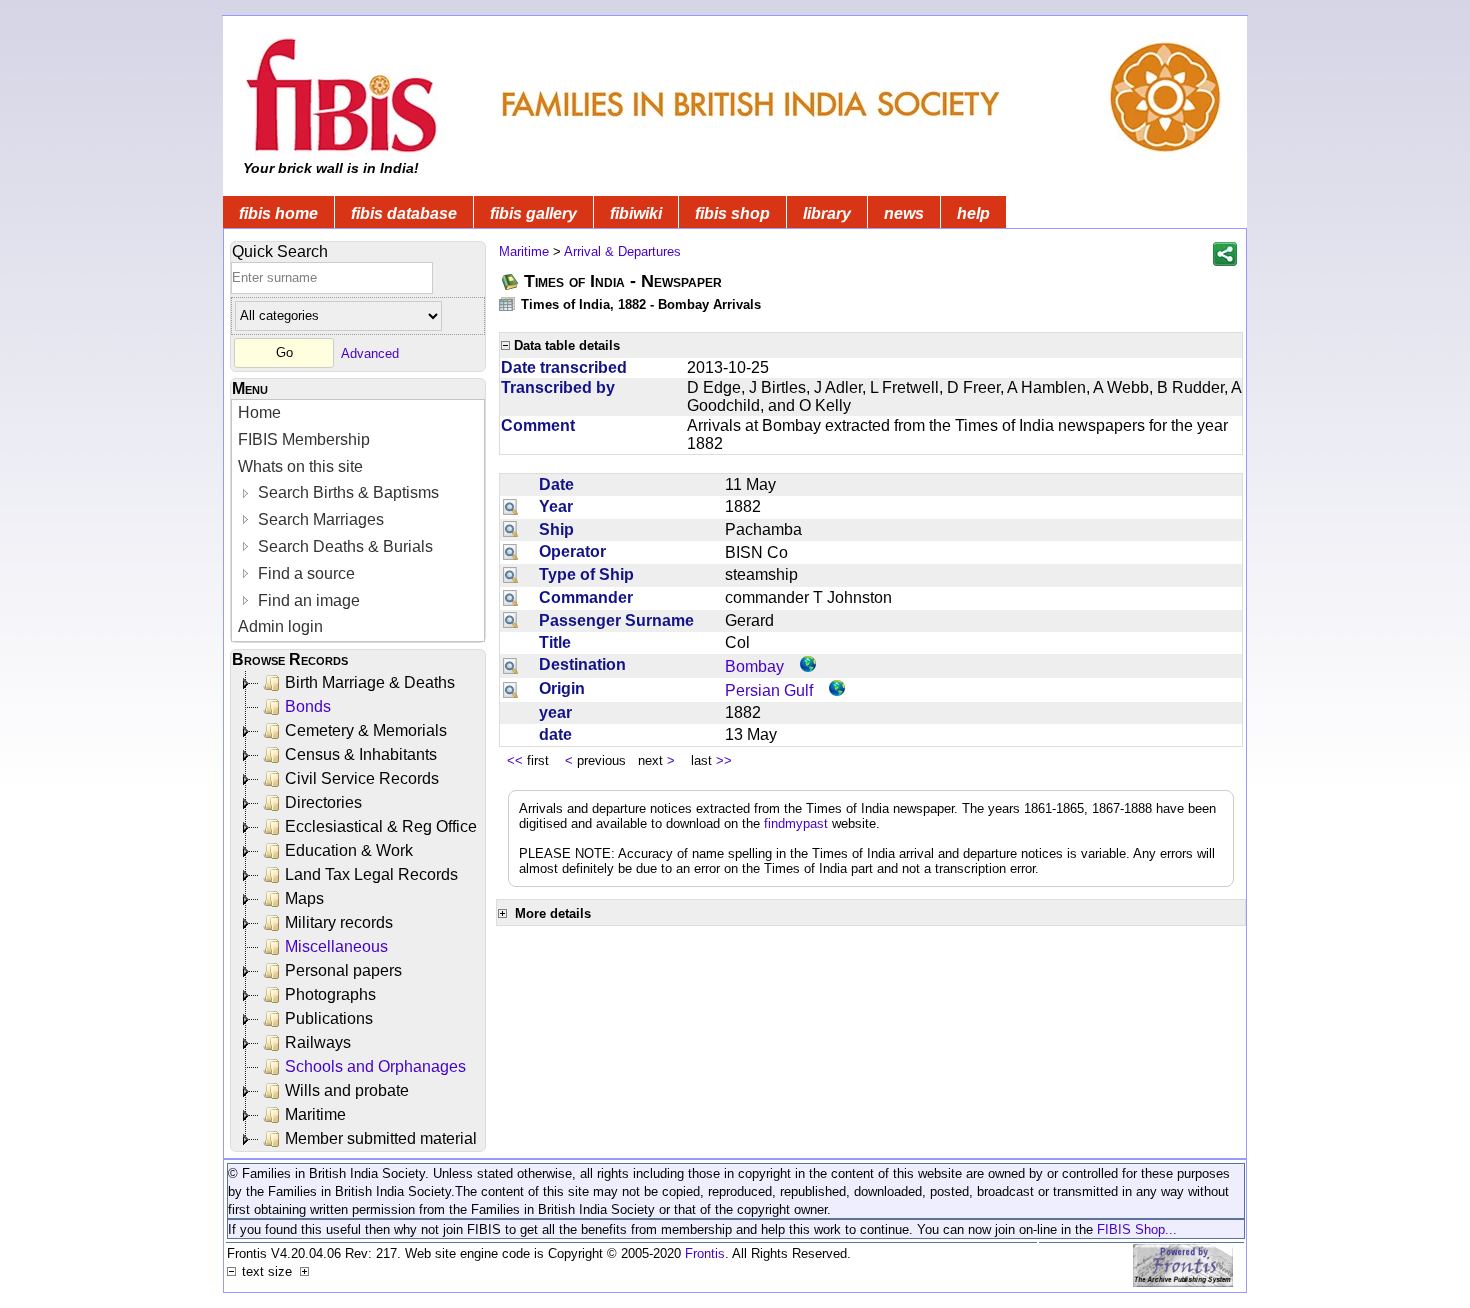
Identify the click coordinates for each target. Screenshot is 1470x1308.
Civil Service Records (362, 778)
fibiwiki (636, 213)
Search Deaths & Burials (343, 546)
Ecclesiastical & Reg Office (381, 826)
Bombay (754, 666)
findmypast (796, 823)
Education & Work (349, 850)
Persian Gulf (769, 690)
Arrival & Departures (622, 251)
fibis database (404, 213)
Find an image (307, 600)
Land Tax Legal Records (371, 874)
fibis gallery (533, 213)
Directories (323, 802)
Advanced (370, 352)
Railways (318, 1042)
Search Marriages (319, 519)
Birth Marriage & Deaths (370, 682)
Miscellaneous (336, 946)
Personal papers (343, 970)
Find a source (304, 573)
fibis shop (732, 213)
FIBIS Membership (304, 439)
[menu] (358, 520)
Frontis (705, 1253)
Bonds (308, 706)
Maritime (315, 1114)
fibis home (278, 213)
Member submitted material (381, 1138)
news (904, 213)
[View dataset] (508, 303)
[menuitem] (358, 413)
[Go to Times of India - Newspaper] (511, 281)
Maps (304, 898)
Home (259, 412)
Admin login (280, 626)
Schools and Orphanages (375, 1066)
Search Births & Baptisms (346, 492)
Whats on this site (300, 466)
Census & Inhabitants (361, 754)
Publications (329, 1018)
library (827, 213)
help (973, 213)
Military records (339, 922)
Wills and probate (347, 1090)
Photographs (330, 994)
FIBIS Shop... (1137, 1229)
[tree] (359, 911)
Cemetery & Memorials (366, 730)
